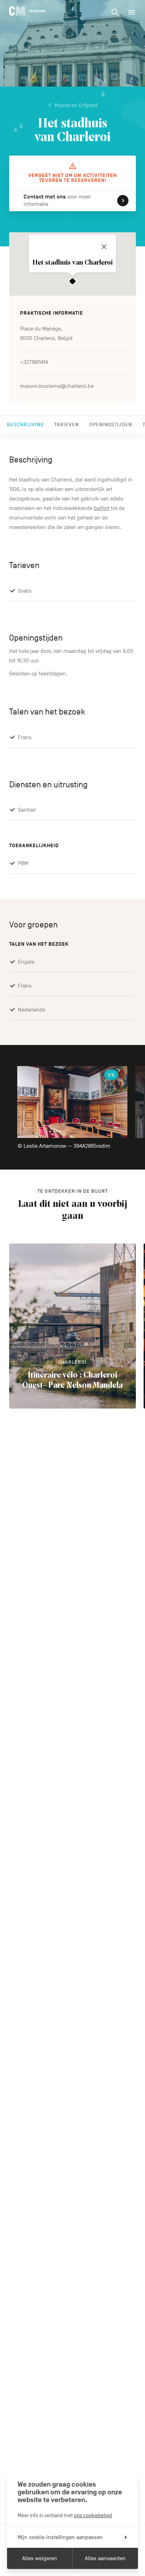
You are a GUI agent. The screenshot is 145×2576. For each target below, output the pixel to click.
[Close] (104, 247)
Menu (132, 12)
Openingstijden (111, 425)
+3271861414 (34, 362)
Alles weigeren (40, 2558)
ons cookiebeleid (93, 2515)
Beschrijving (25, 425)
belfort (102, 508)
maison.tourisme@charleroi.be (57, 386)
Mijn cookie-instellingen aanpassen (60, 2537)
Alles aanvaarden (105, 2558)
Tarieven (67, 425)
